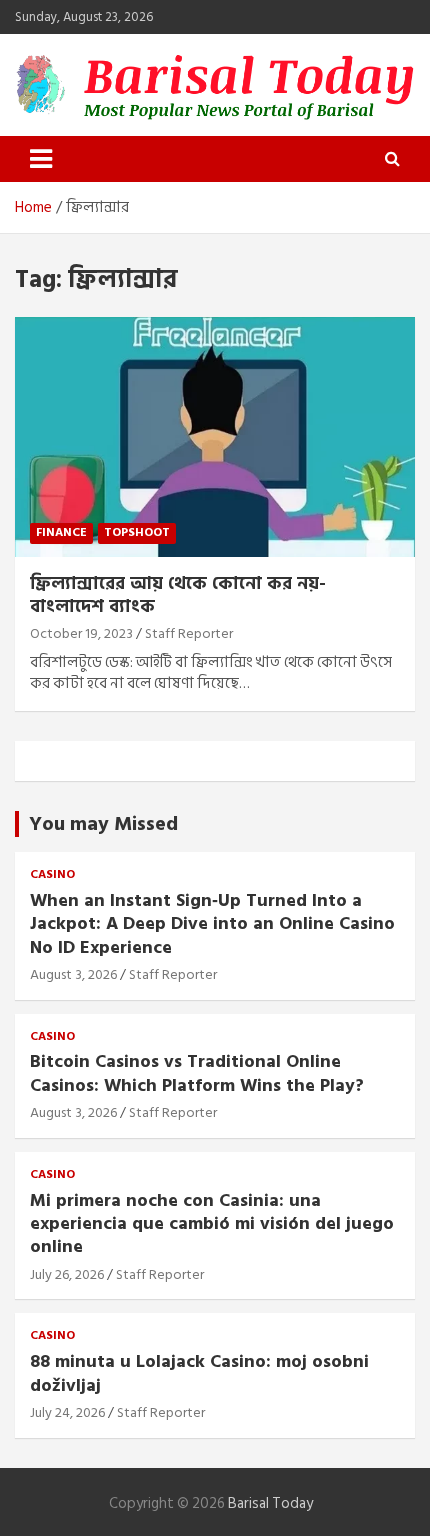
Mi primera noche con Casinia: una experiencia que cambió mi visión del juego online (212, 1224)
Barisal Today (270, 1503)
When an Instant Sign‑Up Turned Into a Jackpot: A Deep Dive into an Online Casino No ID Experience (212, 924)
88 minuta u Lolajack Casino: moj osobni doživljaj (199, 1373)
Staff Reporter (189, 633)
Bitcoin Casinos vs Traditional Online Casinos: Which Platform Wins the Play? (197, 1073)
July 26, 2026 (67, 1274)
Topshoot (137, 532)
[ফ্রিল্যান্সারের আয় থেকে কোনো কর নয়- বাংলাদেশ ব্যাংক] (215, 436)
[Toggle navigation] (41, 159)
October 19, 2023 (81, 633)
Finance (61, 532)
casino (52, 875)
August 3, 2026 (73, 974)
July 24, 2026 (67, 1412)
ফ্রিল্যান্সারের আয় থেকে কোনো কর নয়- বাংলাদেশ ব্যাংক (178, 595)
